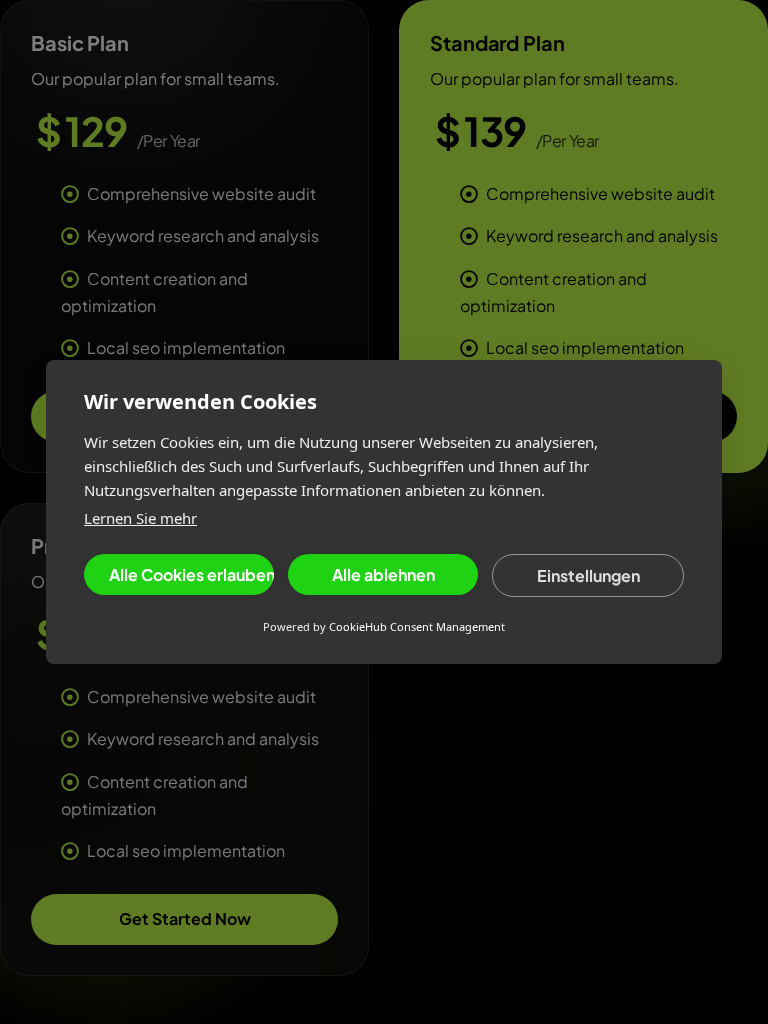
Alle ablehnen (383, 574)
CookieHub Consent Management (417, 626)
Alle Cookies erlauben (191, 574)
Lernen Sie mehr (140, 518)
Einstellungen (588, 575)
